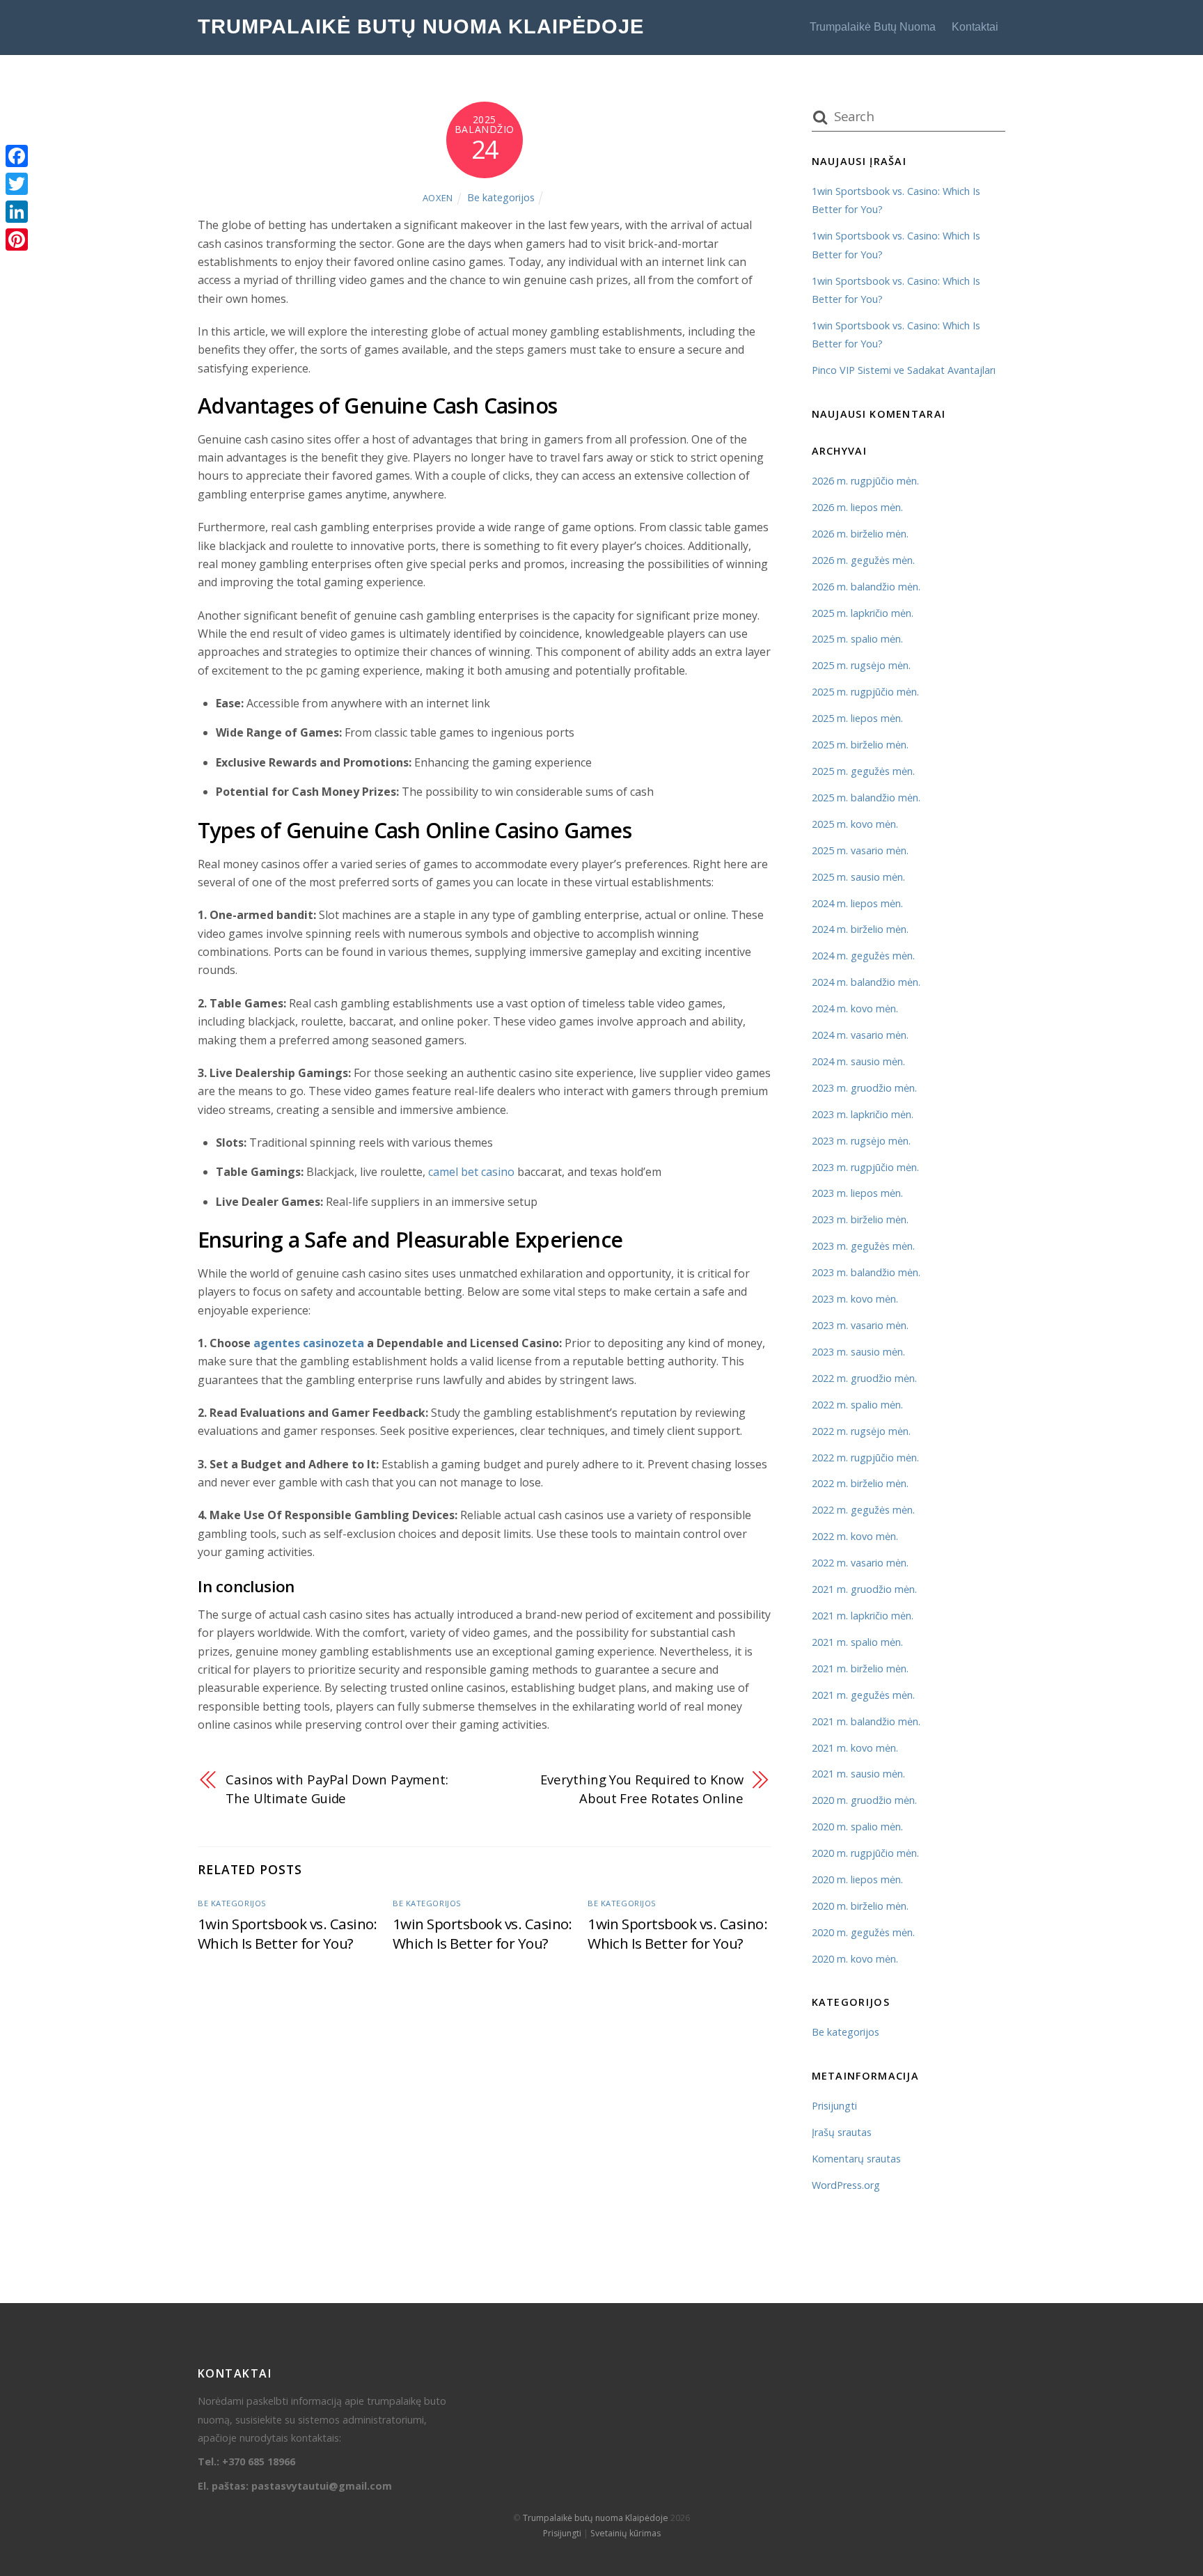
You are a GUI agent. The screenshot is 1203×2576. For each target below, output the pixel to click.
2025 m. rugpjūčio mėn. (865, 692)
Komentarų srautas (856, 2159)
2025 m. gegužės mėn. (863, 771)
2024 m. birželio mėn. (860, 929)
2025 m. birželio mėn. (860, 745)
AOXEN (438, 198)
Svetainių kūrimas (626, 2533)
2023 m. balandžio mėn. (866, 1272)
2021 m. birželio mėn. (860, 1668)
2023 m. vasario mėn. (860, 1325)
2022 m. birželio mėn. (860, 1483)
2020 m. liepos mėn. (857, 1879)
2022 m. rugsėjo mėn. (861, 1431)
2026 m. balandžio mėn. (866, 587)
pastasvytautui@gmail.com (322, 2486)
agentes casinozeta (309, 1343)
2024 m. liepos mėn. (857, 903)
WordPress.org (846, 2185)
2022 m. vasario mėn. (860, 1563)
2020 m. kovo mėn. (855, 1959)
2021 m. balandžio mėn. (866, 1721)
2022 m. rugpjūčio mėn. (865, 1458)
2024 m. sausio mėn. (858, 1061)
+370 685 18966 (259, 2461)
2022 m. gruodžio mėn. (864, 1378)
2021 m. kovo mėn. (855, 1748)
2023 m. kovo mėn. (855, 1299)
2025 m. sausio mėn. (858, 877)
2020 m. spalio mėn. (857, 1827)
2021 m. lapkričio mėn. (863, 1616)
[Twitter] (17, 184)
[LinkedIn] (17, 212)
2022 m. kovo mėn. (855, 1536)
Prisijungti (834, 2106)
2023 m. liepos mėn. (857, 1193)
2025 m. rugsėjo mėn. (861, 665)
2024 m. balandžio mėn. (866, 982)
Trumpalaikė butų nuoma (873, 27)
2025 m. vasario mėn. (860, 850)
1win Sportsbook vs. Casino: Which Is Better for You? (288, 1933)
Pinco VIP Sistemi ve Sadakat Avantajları (904, 370)
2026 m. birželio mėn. (860, 534)
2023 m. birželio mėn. (860, 1219)
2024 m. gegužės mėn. (863, 956)
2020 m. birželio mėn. (860, 1906)
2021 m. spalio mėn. (857, 1642)
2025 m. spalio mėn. (857, 639)
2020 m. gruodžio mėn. (864, 1800)
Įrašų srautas (842, 2132)
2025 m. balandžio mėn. (866, 798)
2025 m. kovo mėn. (855, 824)
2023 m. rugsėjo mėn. (861, 1141)
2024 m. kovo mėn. (855, 1008)
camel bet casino (471, 1172)
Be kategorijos (501, 197)
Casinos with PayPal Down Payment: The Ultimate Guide (337, 1788)
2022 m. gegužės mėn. (863, 1510)
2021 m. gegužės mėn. (863, 1695)
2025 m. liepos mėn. (857, 718)
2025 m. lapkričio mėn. (863, 613)
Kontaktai (975, 27)
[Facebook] (17, 156)
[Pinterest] (17, 239)
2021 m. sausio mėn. (858, 1774)
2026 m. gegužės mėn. (863, 560)
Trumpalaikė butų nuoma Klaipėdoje (596, 2518)
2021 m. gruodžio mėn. (864, 1589)
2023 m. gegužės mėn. (863, 1246)
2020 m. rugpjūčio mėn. (865, 1853)
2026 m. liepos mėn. (857, 507)
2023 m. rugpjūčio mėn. (865, 1167)
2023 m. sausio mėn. (858, 1352)
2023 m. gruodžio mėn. (864, 1088)
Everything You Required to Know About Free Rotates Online (642, 1788)
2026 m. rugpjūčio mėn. (865, 481)
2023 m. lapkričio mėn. (863, 1114)
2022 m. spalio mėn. (857, 1405)
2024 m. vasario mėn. (860, 1035)
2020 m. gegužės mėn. (863, 1932)
